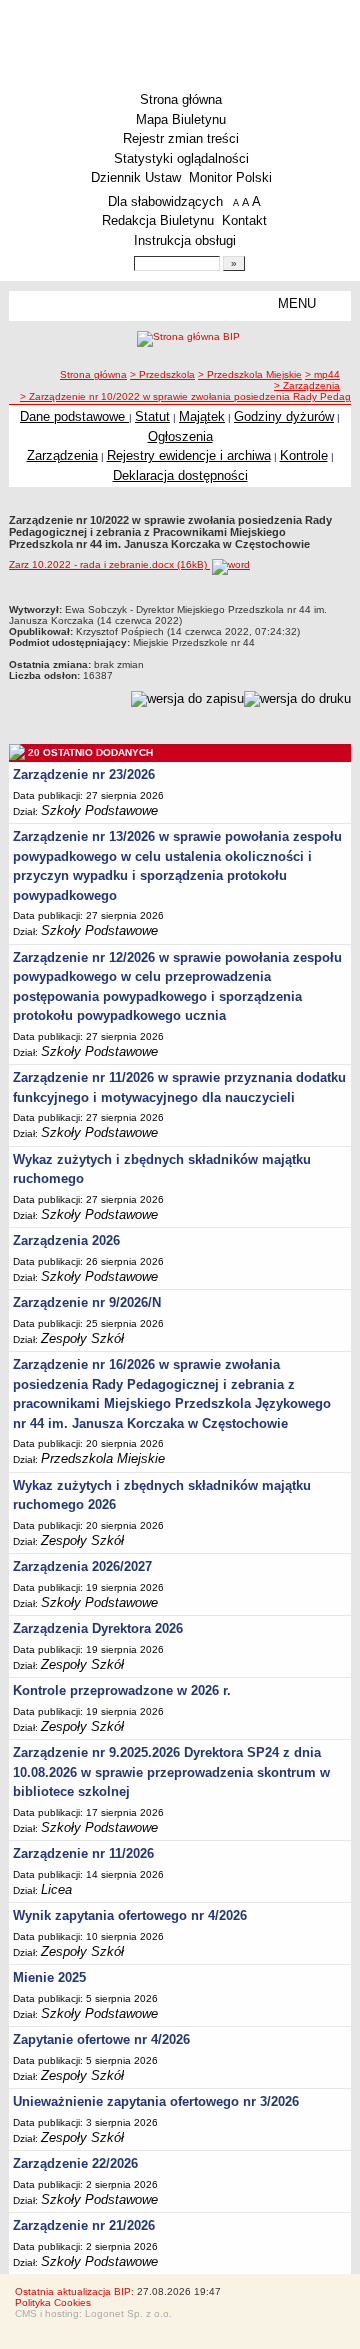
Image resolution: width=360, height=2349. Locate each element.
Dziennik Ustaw (136, 177)
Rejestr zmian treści (181, 138)
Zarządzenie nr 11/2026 (83, 1853)
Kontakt (244, 220)
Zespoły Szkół (82, 1338)
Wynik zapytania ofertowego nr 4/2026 (130, 1915)
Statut (152, 416)
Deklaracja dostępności (180, 475)
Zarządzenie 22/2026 (75, 2163)
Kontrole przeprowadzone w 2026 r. (122, 1690)
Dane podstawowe (74, 416)
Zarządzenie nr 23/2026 (84, 774)
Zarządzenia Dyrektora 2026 (98, 1628)
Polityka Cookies (53, 2302)
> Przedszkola (162, 374)
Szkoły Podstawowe (99, 810)
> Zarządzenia (307, 385)
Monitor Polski (230, 177)
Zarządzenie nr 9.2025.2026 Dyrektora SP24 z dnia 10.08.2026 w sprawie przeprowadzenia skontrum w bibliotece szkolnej (171, 1772)
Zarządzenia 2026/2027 (82, 1566)
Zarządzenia (62, 455)
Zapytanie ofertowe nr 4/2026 (101, 2039)
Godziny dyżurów (284, 416)
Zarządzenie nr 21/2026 (84, 2225)
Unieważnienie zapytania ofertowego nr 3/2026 (156, 2101)
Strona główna (181, 99)
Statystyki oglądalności (181, 158)
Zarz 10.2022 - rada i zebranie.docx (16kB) (109, 564)
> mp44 (322, 374)
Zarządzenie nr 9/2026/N (87, 1302)
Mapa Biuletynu (181, 119)
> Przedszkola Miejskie (250, 374)
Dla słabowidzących (165, 201)
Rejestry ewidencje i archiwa (189, 455)
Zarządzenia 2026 (66, 1240)
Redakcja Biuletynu (158, 220)
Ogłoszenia (180, 436)
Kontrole (304, 455)
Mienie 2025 (49, 1977)
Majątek (202, 416)
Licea (56, 1889)
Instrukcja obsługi (185, 240)
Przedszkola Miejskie (103, 1458)
